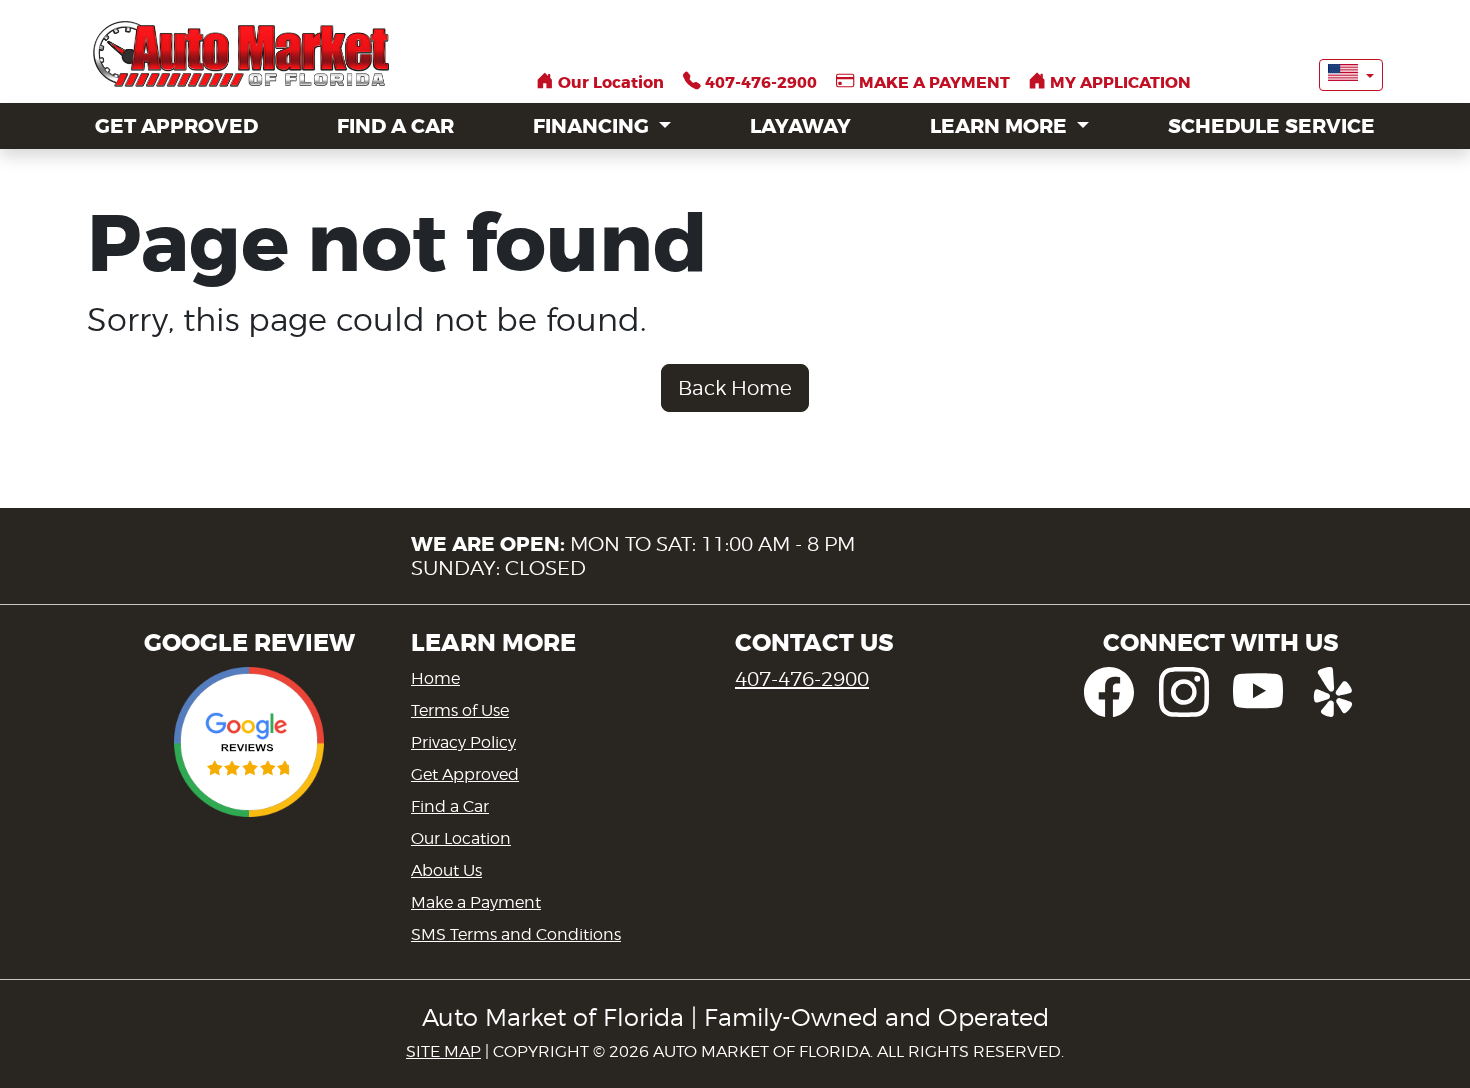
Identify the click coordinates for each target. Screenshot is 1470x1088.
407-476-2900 (802, 679)
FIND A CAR (395, 126)
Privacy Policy (463, 742)
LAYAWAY (800, 126)
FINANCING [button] (593, 126)
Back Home (735, 388)
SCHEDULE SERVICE (1271, 126)
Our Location (461, 838)
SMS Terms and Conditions (516, 934)
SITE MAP (443, 1051)
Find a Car (450, 806)
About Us (446, 870)
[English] (1351, 75)
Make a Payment (476, 902)
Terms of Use (460, 710)
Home (435, 678)
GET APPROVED (176, 126)
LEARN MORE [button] (1001, 126)
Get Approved (465, 774)
